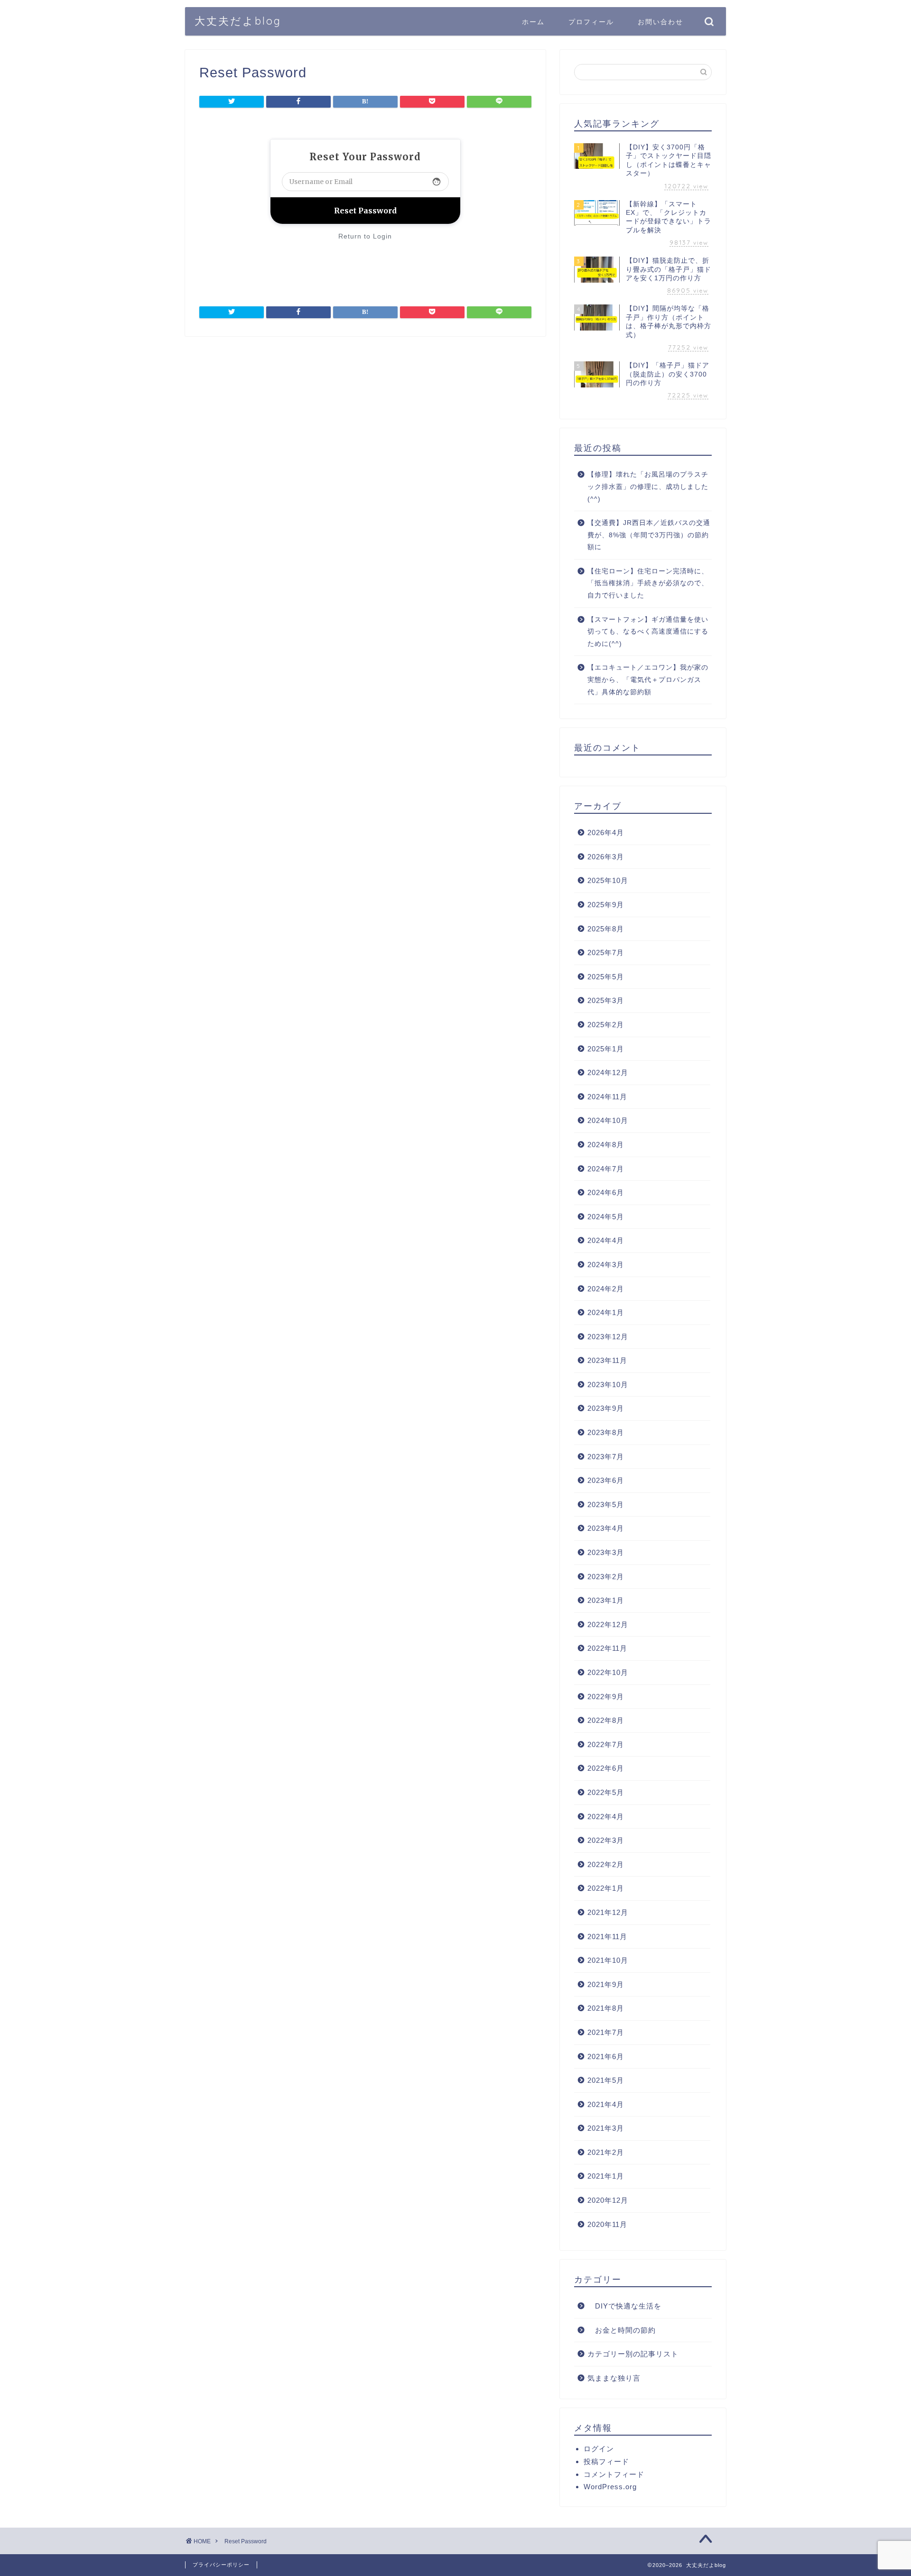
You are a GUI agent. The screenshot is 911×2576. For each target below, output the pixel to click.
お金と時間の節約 (622, 2330)
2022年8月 (606, 1720)
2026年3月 (606, 857)
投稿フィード (606, 2461)
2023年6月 (606, 1480)
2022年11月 (607, 1648)
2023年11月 (607, 1360)
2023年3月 (606, 1552)
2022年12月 (608, 1624)
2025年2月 (606, 1025)
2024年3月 (606, 1265)
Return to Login (365, 236)
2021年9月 (606, 1984)
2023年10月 (608, 1385)
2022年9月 (606, 1697)
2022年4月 (606, 1817)
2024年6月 (606, 1192)
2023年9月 (606, 1408)
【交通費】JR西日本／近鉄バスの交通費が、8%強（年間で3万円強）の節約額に (649, 535)
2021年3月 (606, 2128)
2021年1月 (606, 2176)
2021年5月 (606, 2080)
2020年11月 (607, 2224)
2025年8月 (606, 929)
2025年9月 (606, 905)
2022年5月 (606, 1792)
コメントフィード (614, 2474)
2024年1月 (606, 1312)
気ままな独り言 (614, 2378)
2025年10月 (608, 880)
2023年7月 (606, 1457)
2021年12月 (608, 1912)
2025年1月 (606, 1049)
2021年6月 (606, 2056)
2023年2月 (606, 1577)
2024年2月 (606, 1289)
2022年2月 (606, 1864)
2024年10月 (608, 1120)
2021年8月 (606, 2008)
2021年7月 (606, 2032)
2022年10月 (608, 1672)
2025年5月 (606, 977)
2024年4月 (606, 1240)
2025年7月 (606, 952)
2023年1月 (606, 1600)
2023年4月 (606, 1528)
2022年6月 (606, 1768)
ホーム (533, 22)
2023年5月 (606, 1504)
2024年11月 (607, 1097)
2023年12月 (608, 1337)
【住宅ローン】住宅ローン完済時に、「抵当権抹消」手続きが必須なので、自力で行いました (648, 583)
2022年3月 (606, 1840)
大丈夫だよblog (238, 21)
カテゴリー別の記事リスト (633, 2354)
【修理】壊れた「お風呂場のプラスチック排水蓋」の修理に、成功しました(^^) (648, 487)
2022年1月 (606, 1888)
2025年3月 (606, 1000)
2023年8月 (606, 1432)
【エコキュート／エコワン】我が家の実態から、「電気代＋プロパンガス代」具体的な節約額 (648, 680)
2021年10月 (608, 1960)
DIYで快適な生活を (624, 2306)
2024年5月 (606, 1217)
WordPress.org (610, 2487)
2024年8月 (606, 1145)
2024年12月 (608, 1072)
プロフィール (591, 22)
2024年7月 (606, 1169)
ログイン (599, 2449)
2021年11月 (607, 1937)
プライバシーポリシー (221, 2565)
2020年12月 (608, 2200)
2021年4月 (606, 2104)
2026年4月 (606, 833)
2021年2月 (606, 2152)
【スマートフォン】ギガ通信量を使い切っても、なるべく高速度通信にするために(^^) (648, 632)
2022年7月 (606, 1744)
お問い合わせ (660, 22)
